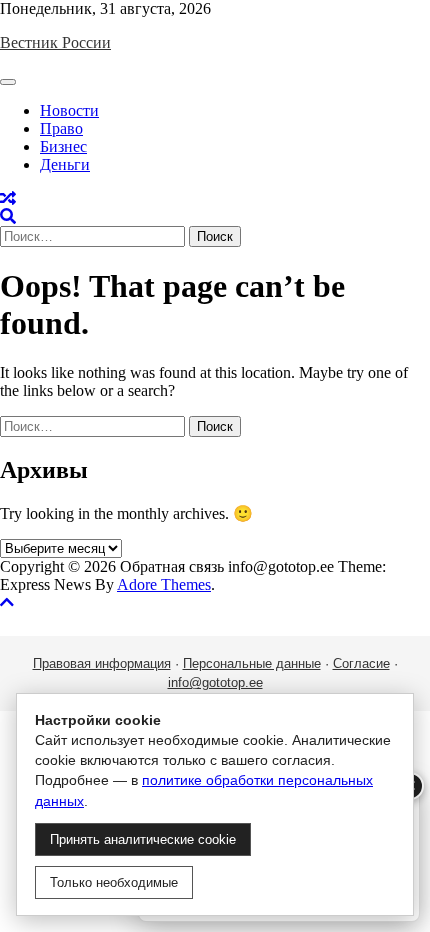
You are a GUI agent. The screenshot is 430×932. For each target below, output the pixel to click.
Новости (69, 110)
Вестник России (55, 42)
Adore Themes (164, 584)
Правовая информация (102, 663)
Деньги (65, 164)
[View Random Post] (8, 198)
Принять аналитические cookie (143, 839)
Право (61, 128)
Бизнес (63, 146)
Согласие (361, 663)
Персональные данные (252, 663)
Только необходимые (114, 882)
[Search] (8, 216)
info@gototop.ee (215, 682)
